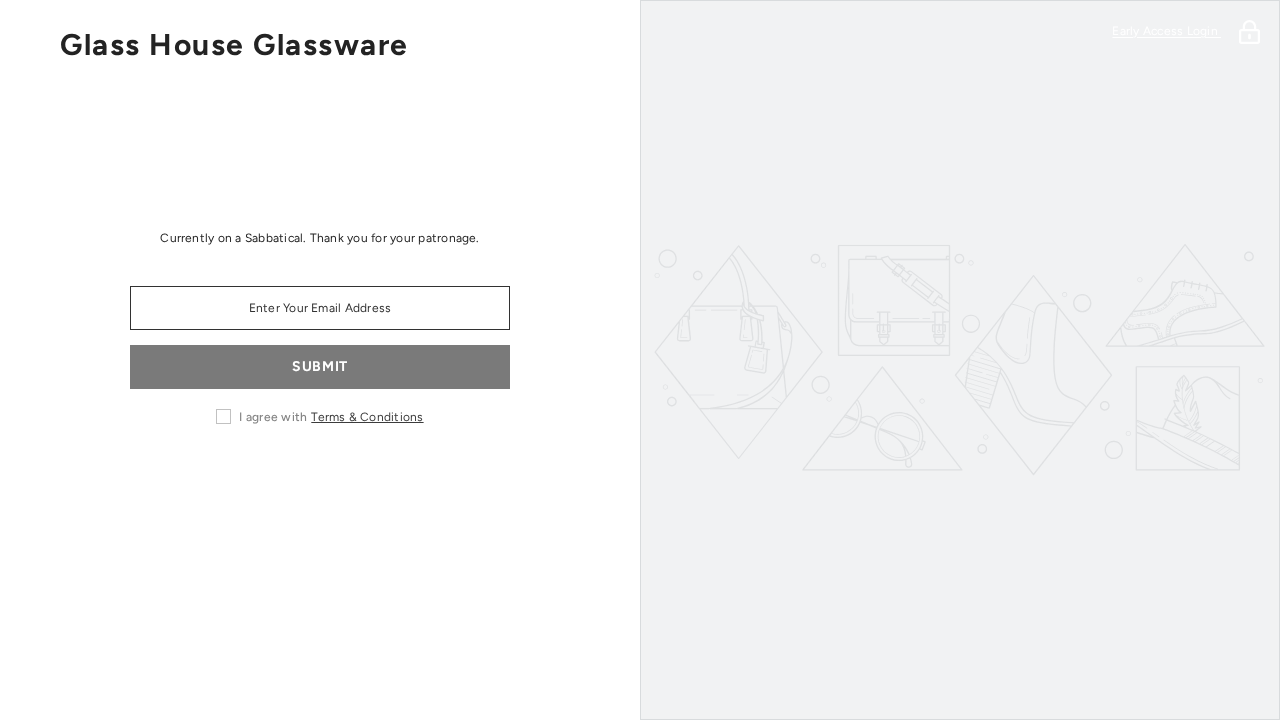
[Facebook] (180, 480)
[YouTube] (404, 480)
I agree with (273, 417)
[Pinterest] (292, 480)
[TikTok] (348, 480)
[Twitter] (460, 480)
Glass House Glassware (234, 45)
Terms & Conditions (367, 417)
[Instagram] (236, 480)
